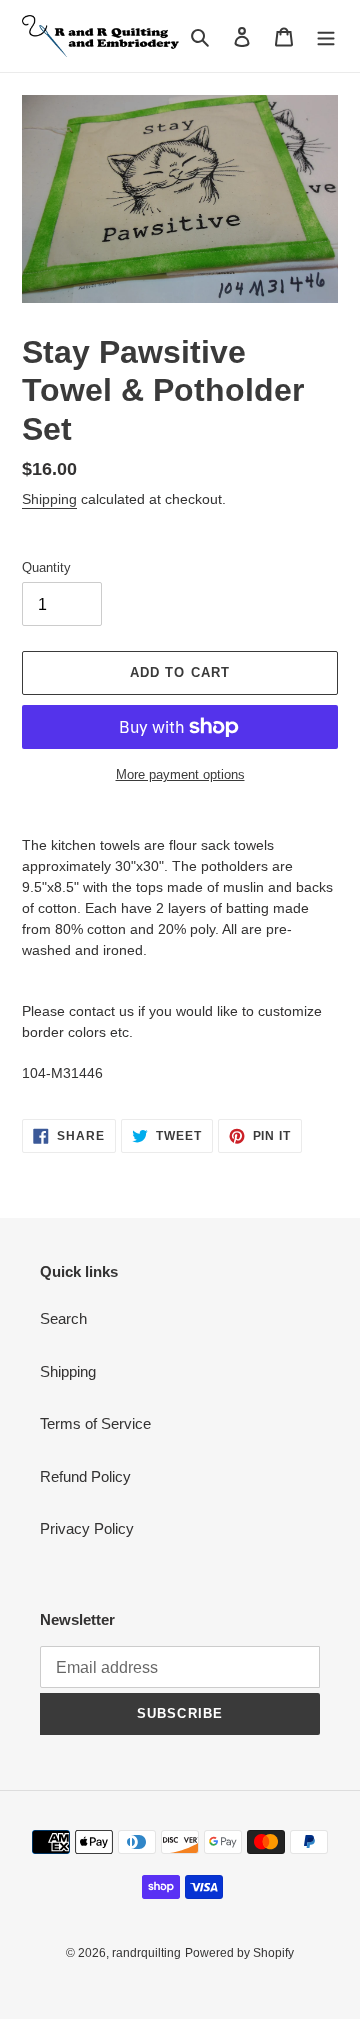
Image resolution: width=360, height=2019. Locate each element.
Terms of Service (95, 1423)
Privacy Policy (87, 1528)
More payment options (180, 774)
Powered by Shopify (239, 1953)
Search (63, 1318)
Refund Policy (85, 1476)
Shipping (49, 499)
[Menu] (326, 36)
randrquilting (146, 1953)
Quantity (46, 567)
